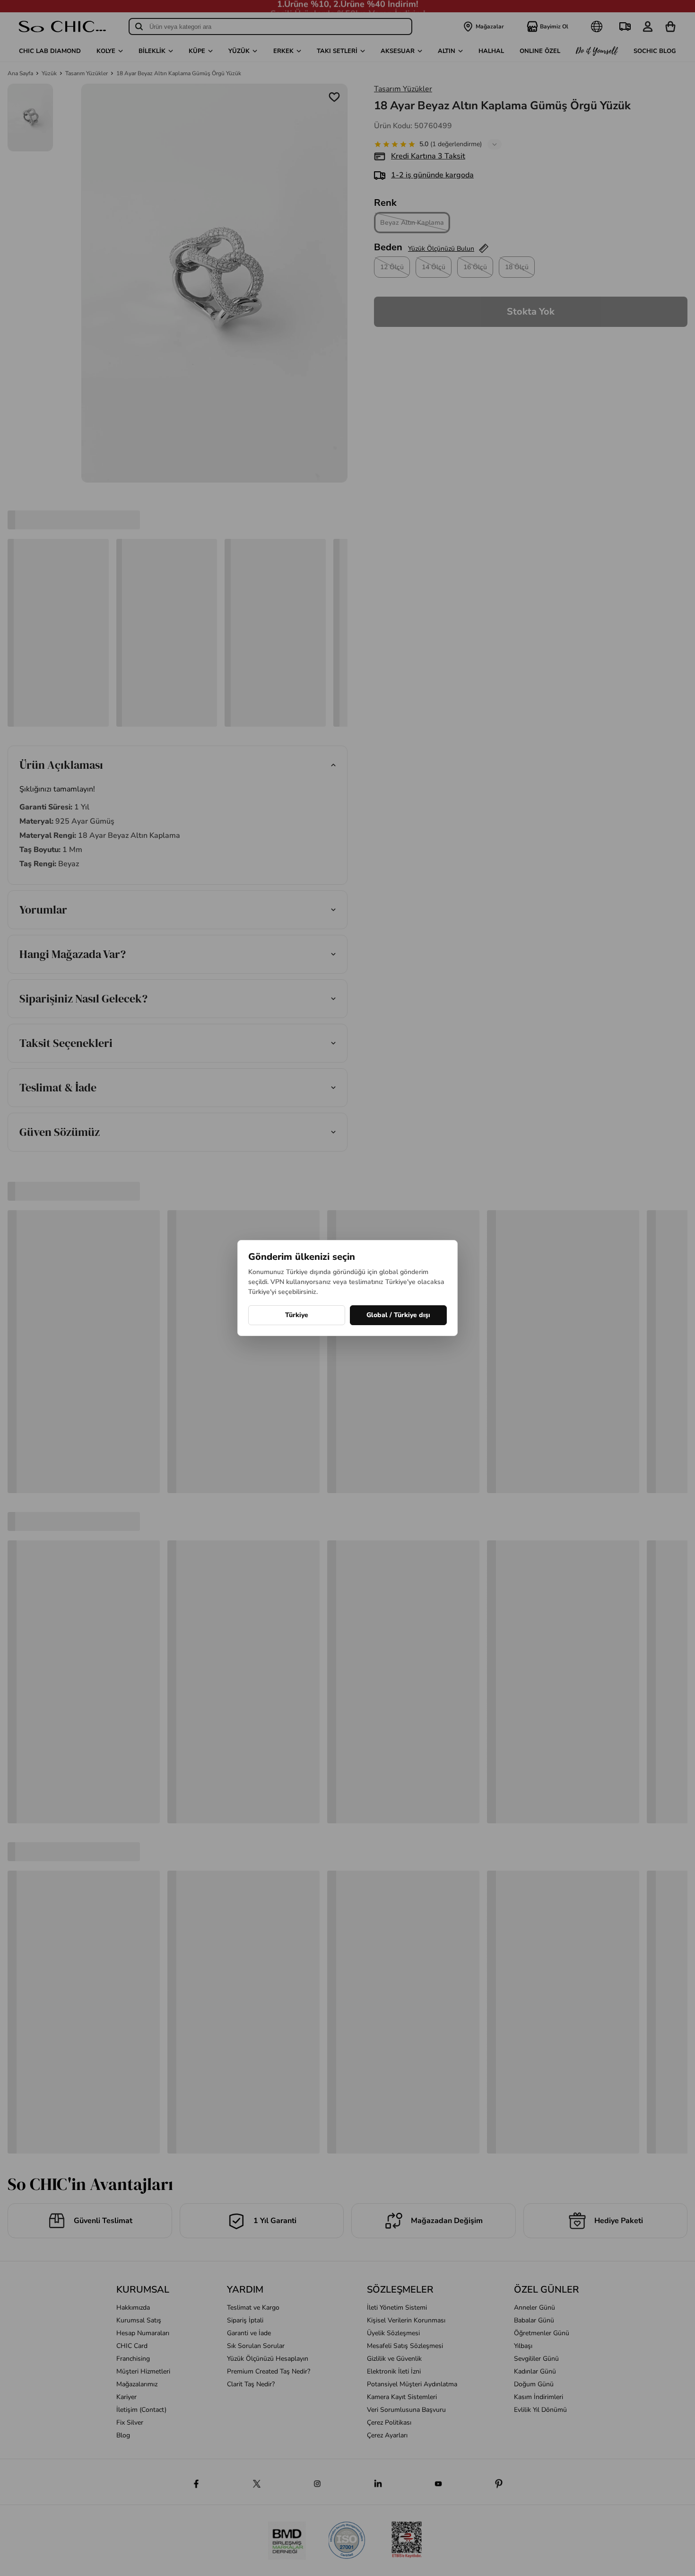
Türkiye (297, 1315)
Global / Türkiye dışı (398, 1315)
